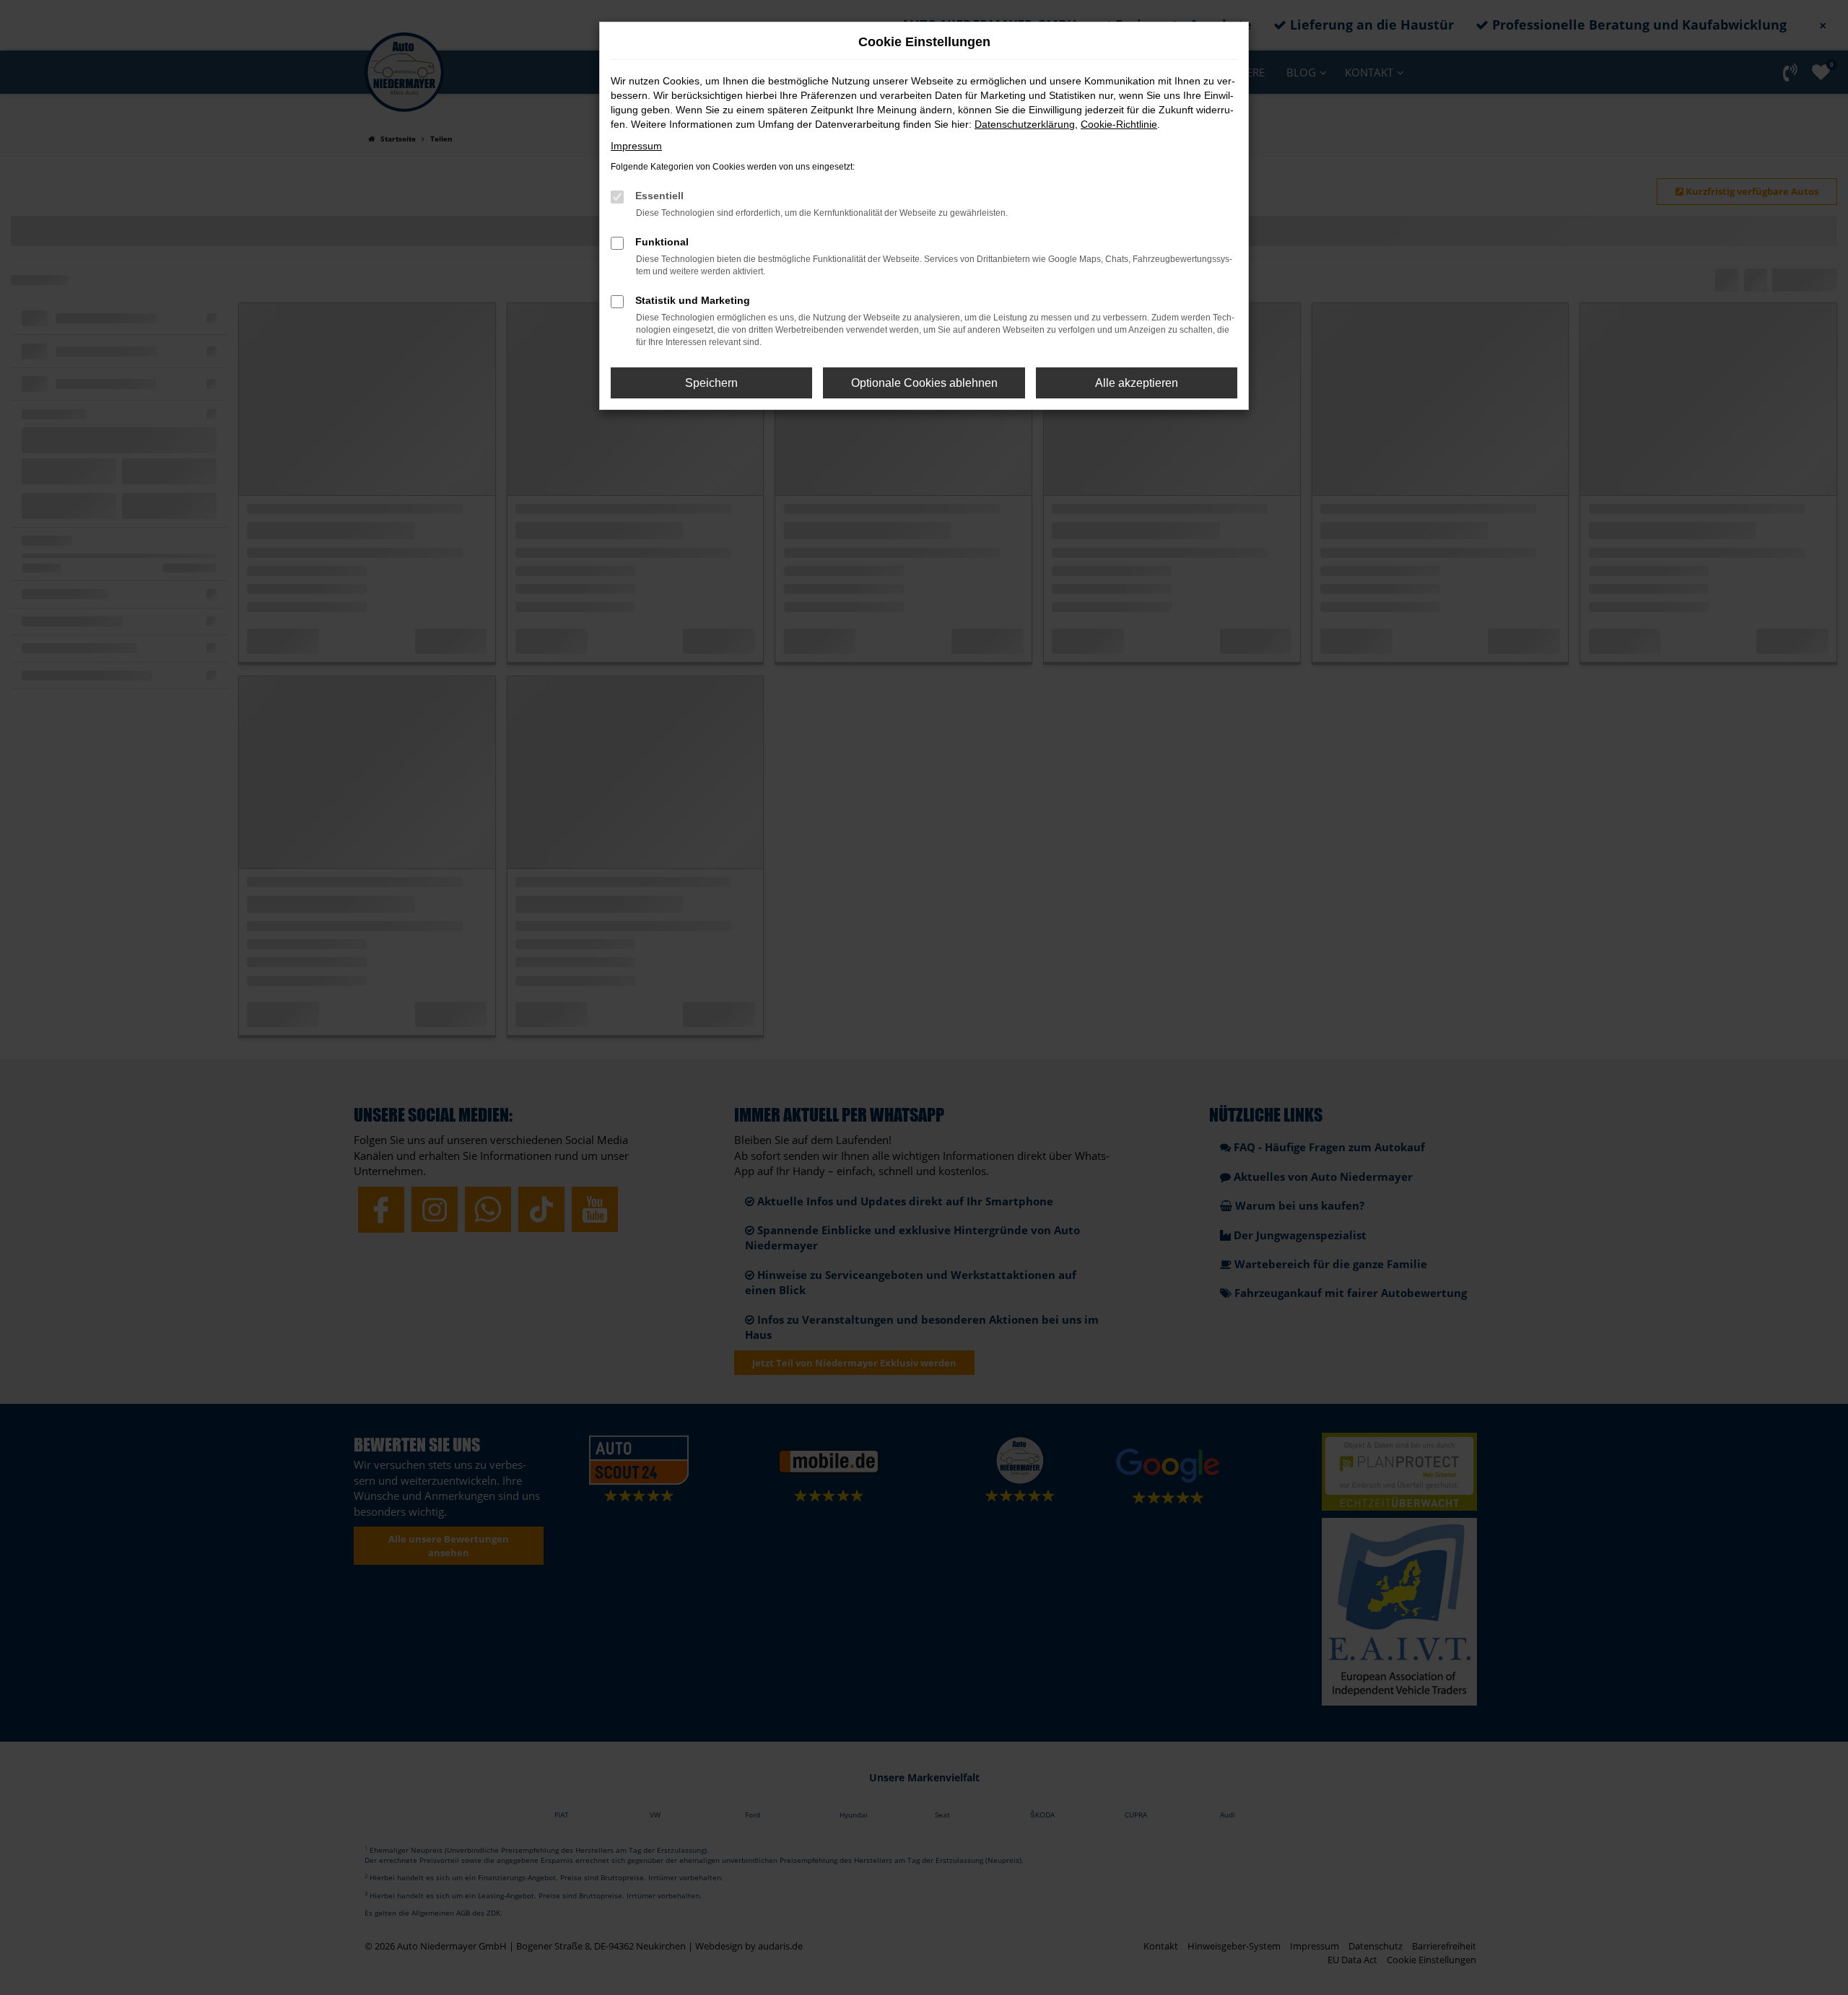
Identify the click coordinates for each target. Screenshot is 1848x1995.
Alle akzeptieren (1137, 383)
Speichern (711, 383)
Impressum (636, 146)
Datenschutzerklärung (1025, 124)
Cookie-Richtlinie (1119, 124)
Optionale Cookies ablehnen (924, 383)
